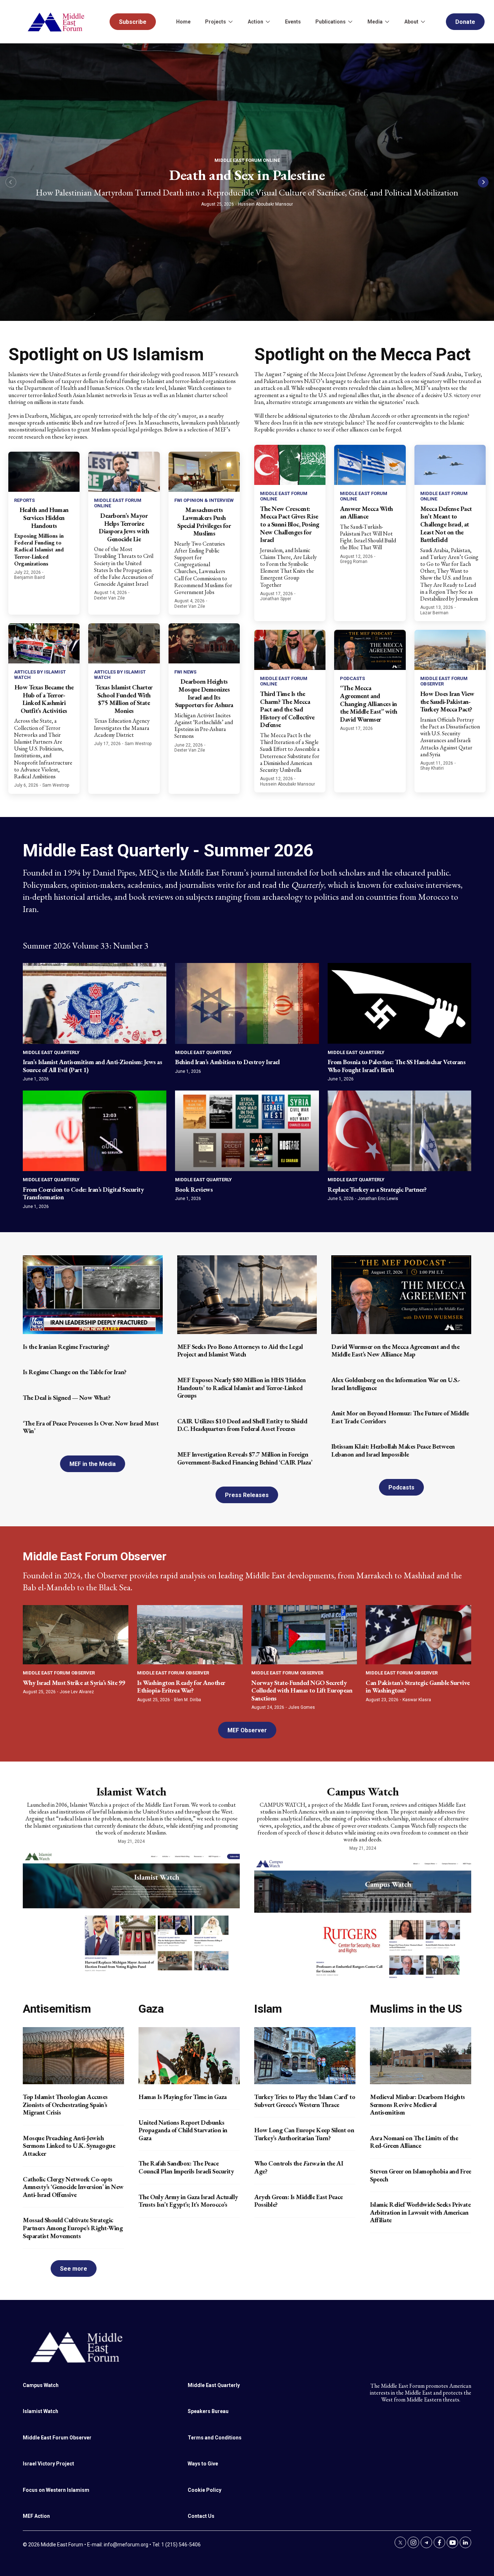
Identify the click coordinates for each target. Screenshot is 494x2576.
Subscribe (133, 22)
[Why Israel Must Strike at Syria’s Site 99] (76, 1635)
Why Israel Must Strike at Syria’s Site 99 (74, 1683)
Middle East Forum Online (247, 160)
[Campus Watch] (363, 1918)
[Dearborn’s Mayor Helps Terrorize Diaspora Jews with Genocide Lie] (124, 472)
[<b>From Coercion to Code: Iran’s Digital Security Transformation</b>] (95, 1131)
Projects (216, 22)
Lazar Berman (434, 613)
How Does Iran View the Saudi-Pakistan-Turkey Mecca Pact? (447, 701)
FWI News (185, 672)
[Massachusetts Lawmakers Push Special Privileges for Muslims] (204, 472)
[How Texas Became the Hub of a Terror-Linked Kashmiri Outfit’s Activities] (44, 643)
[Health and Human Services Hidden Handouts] (44, 472)
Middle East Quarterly (51, 1052)
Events (293, 22)
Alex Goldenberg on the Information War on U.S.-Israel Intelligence (396, 1384)
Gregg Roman (354, 562)
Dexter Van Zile (109, 598)
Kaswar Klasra (417, 1700)
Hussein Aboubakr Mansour (265, 204)
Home (183, 22)
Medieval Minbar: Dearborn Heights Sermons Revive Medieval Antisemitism (418, 2104)
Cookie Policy (205, 2490)
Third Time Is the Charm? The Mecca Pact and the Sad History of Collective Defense (287, 709)
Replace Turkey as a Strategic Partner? (377, 1189)
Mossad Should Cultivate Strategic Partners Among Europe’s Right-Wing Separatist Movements (73, 2228)
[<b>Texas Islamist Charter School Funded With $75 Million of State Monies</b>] (124, 643)
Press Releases (247, 1495)
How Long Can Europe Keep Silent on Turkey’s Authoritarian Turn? (304, 2134)
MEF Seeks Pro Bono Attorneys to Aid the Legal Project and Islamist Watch (240, 1351)
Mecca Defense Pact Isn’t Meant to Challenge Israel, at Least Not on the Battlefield (446, 524)
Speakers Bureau (208, 2411)
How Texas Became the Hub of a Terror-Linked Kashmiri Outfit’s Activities (44, 699)
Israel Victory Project (48, 2464)
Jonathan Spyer (276, 599)
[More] (230, 22)
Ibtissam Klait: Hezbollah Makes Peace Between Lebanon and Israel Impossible (393, 1450)
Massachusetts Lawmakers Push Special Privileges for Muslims (204, 521)
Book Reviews (194, 1189)
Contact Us (201, 2516)
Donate (465, 22)
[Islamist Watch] (131, 1911)
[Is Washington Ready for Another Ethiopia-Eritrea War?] (190, 1635)
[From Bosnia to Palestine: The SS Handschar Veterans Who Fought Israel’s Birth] (399, 1003)
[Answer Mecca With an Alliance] (370, 465)
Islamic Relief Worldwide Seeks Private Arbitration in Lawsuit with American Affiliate (420, 2212)
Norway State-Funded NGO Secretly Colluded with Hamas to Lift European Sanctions (302, 1690)
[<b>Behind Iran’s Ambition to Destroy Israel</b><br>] (247, 1003)
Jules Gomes (302, 1707)
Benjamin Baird (29, 577)
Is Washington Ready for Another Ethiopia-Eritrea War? (181, 1687)
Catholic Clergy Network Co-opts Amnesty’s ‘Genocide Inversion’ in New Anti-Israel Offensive (73, 2187)
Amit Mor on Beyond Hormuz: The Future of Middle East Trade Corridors (400, 1417)
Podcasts (352, 678)
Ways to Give (203, 2464)
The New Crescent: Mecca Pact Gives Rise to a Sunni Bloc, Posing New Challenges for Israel (290, 524)
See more (74, 2269)
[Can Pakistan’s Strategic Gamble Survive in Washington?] (418, 1635)
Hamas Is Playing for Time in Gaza (183, 2097)
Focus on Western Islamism (56, 2490)
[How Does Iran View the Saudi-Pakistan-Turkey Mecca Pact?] (450, 650)
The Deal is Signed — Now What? (67, 1397)
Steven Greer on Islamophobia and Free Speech (421, 2175)
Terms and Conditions (215, 2438)
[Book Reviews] (247, 1131)
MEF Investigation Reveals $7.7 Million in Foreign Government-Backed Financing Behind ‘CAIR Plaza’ (245, 1458)
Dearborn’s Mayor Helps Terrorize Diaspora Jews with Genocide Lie (124, 527)
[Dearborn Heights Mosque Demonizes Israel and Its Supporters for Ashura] (204, 643)
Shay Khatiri (432, 768)
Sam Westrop (56, 785)
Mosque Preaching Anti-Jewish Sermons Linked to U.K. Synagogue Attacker (69, 2146)
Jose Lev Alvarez (77, 1692)
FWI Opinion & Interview (204, 500)
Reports (24, 500)
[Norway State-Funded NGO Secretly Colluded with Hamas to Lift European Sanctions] (304, 1635)
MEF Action (36, 2516)
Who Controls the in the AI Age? (299, 2167)
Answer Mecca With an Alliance (367, 513)
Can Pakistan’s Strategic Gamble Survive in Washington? (418, 1687)
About (411, 22)
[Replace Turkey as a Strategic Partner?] (399, 1131)
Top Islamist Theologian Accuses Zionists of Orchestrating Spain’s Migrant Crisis (65, 2104)
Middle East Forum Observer (59, 1673)
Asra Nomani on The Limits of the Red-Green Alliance (414, 2142)
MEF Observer (247, 1730)
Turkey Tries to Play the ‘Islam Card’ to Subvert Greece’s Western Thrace (305, 2101)
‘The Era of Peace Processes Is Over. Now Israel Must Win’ (91, 1427)
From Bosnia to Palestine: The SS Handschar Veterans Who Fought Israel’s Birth (397, 1066)
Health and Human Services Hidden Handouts (44, 517)
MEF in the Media (93, 1464)
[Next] (483, 182)
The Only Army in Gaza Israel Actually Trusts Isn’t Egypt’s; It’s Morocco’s (188, 2201)
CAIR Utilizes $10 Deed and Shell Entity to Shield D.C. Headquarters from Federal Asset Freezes (242, 1425)
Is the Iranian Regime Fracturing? (66, 1347)
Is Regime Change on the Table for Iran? (75, 1372)
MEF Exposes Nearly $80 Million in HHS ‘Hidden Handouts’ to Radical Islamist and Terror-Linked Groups (242, 1388)
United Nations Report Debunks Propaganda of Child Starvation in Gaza (183, 2130)
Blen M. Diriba (188, 1700)
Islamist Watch (131, 1792)
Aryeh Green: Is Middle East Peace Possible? (299, 2201)
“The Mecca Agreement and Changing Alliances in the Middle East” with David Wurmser (369, 703)
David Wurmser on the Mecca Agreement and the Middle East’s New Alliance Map (395, 1351)
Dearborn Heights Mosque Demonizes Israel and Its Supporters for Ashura (204, 693)
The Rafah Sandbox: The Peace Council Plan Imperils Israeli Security (186, 2167)
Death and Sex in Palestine (247, 175)
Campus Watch (363, 1792)
